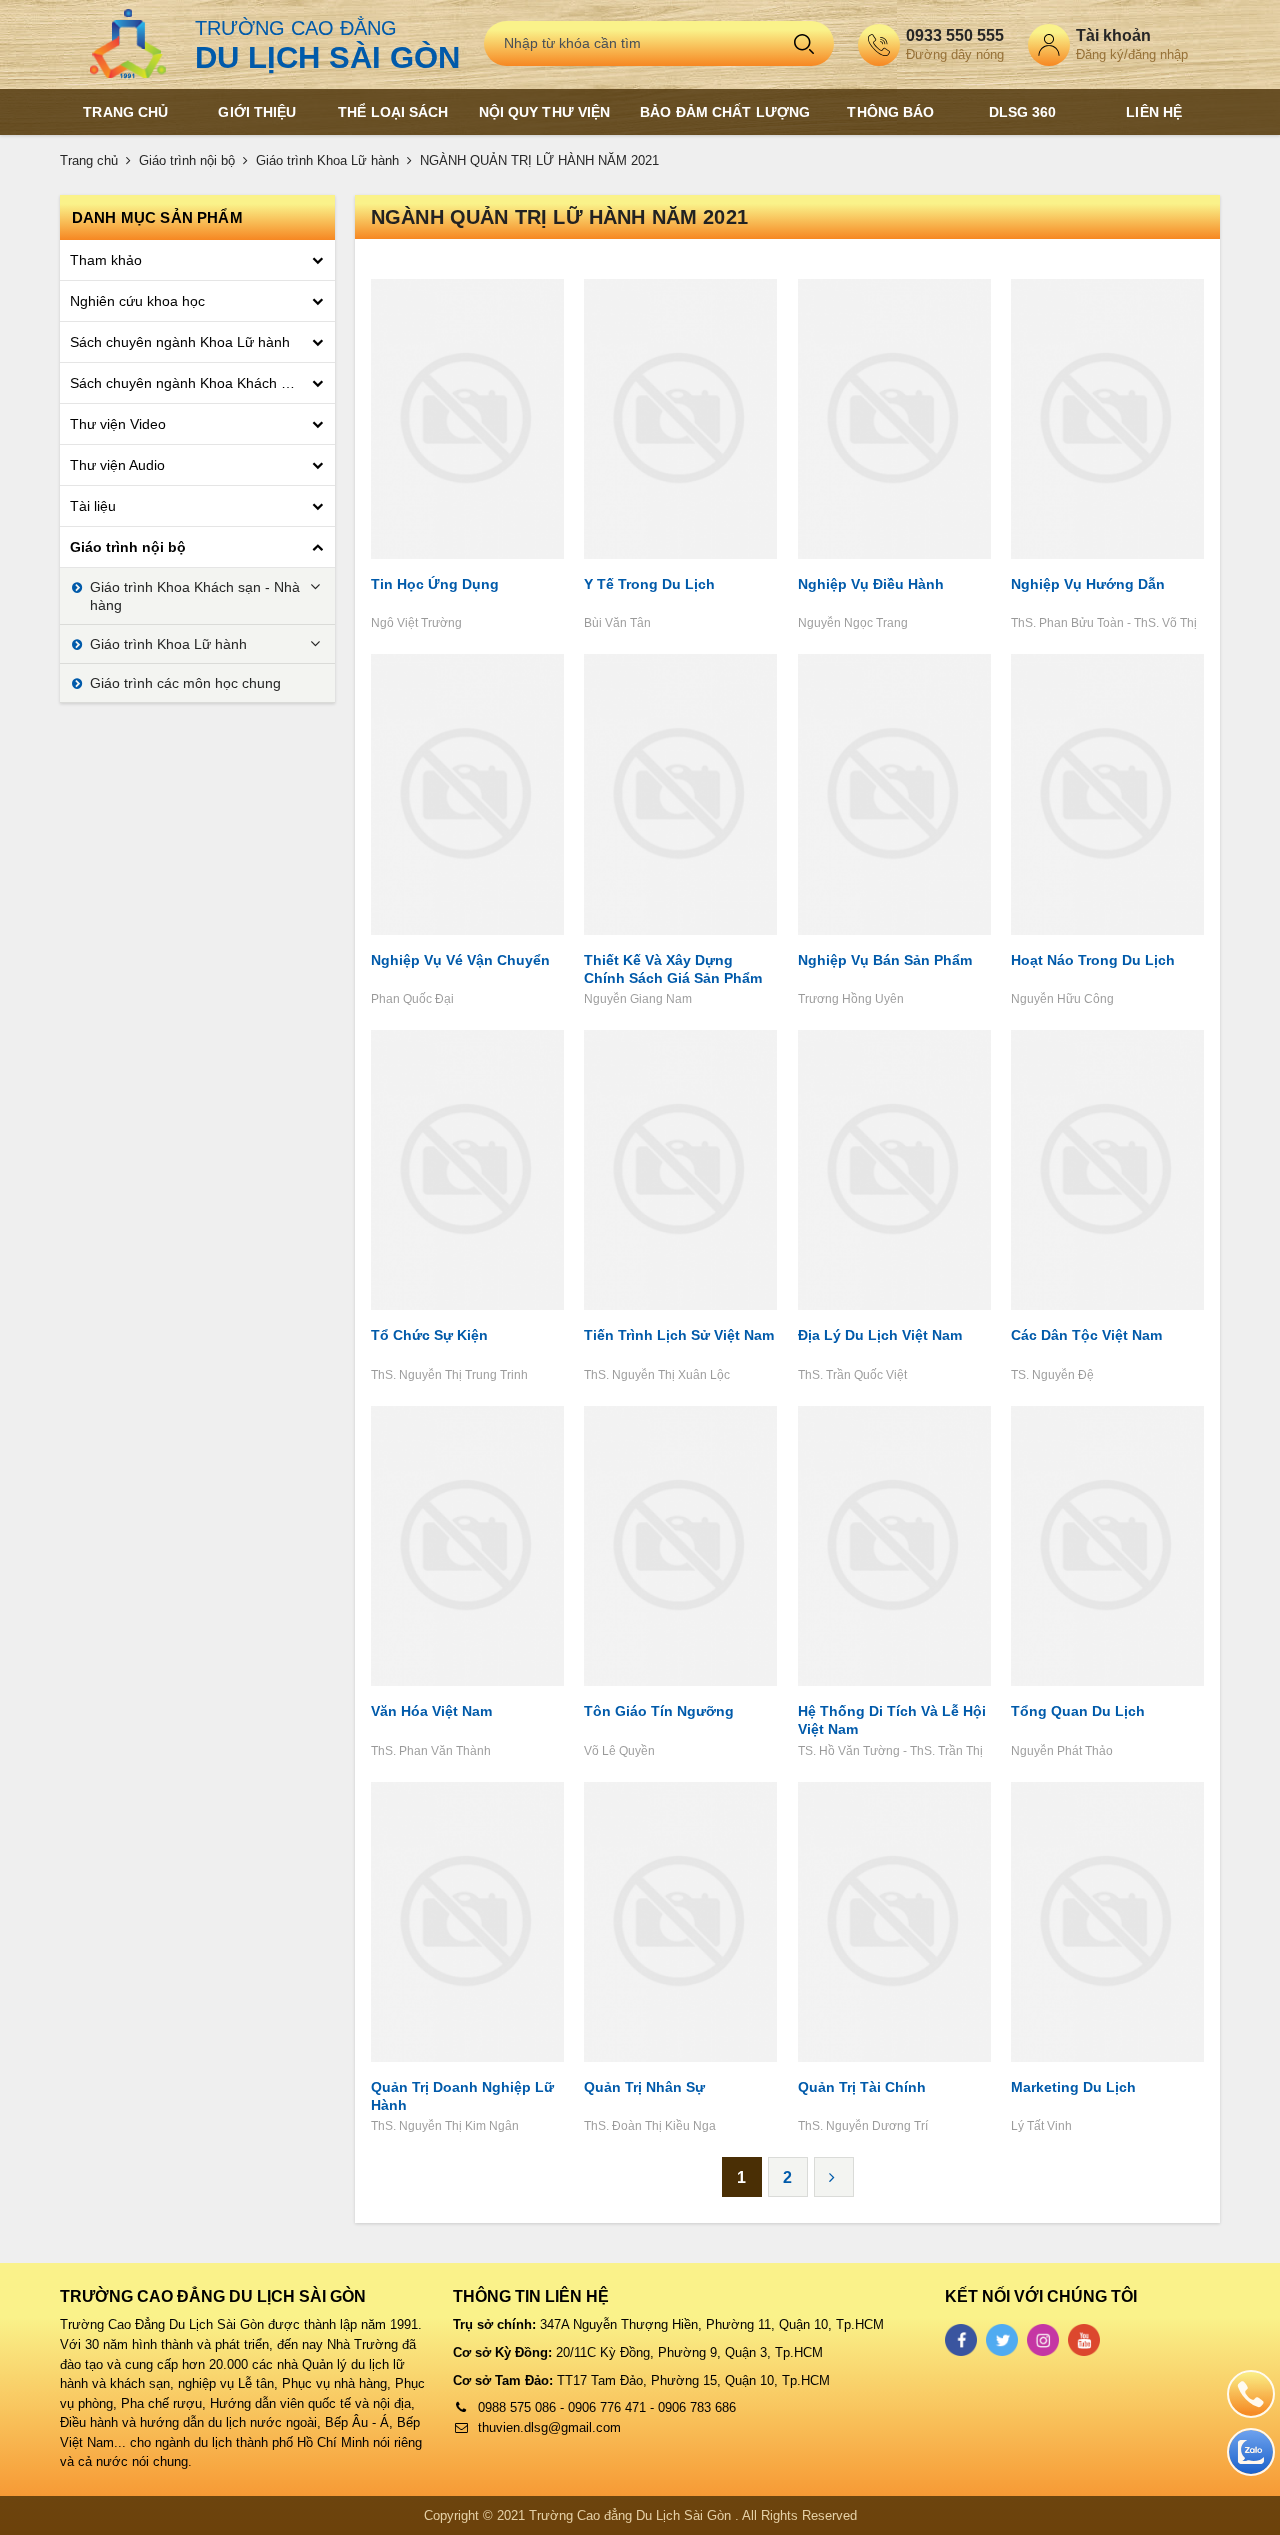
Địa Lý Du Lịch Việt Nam (880, 1335)
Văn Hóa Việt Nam (431, 1711)
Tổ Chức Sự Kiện (429, 1335)
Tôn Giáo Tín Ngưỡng (659, 1711)
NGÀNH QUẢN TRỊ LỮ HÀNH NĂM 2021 (539, 160)
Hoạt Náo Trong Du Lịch (1093, 960)
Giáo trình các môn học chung (185, 683)
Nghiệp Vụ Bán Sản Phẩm (885, 960)
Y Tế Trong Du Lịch (649, 584)
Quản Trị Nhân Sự (644, 2087)
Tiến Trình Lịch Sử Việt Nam (679, 1335)
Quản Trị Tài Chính (862, 2087)
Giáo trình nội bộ (187, 160)
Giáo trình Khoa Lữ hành (327, 160)
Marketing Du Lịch (1073, 2087)
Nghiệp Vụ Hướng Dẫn (1088, 584)
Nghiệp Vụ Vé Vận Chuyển (460, 960)
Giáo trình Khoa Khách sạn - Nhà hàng (195, 596)
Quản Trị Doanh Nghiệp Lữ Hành (462, 2096)
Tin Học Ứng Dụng (435, 584)
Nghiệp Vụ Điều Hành (871, 584)
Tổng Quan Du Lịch (1078, 1711)
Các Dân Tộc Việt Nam (1086, 1335)
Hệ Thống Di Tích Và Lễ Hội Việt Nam (892, 1720)
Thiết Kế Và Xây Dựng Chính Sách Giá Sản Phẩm (673, 969)
